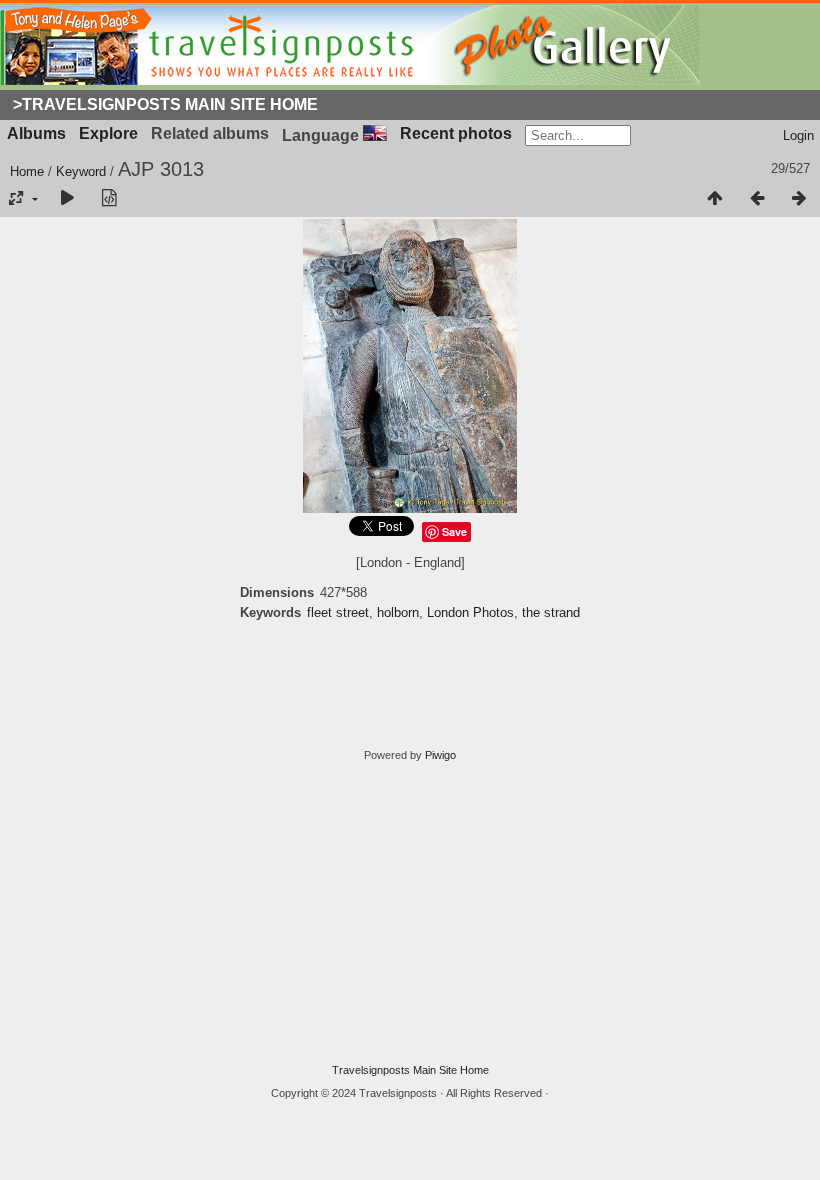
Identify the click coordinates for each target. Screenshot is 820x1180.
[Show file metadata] (109, 199)
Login (798, 135)
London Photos (470, 612)
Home (27, 171)
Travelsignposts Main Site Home (410, 1070)
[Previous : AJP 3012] (757, 199)
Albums (36, 133)
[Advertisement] (410, 913)
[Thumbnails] (715, 199)
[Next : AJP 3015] (799, 199)
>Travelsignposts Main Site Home (165, 104)
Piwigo (440, 755)
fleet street (338, 612)
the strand (551, 612)
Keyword (81, 171)
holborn (398, 612)
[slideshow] (67, 199)
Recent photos (456, 133)
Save (454, 531)
